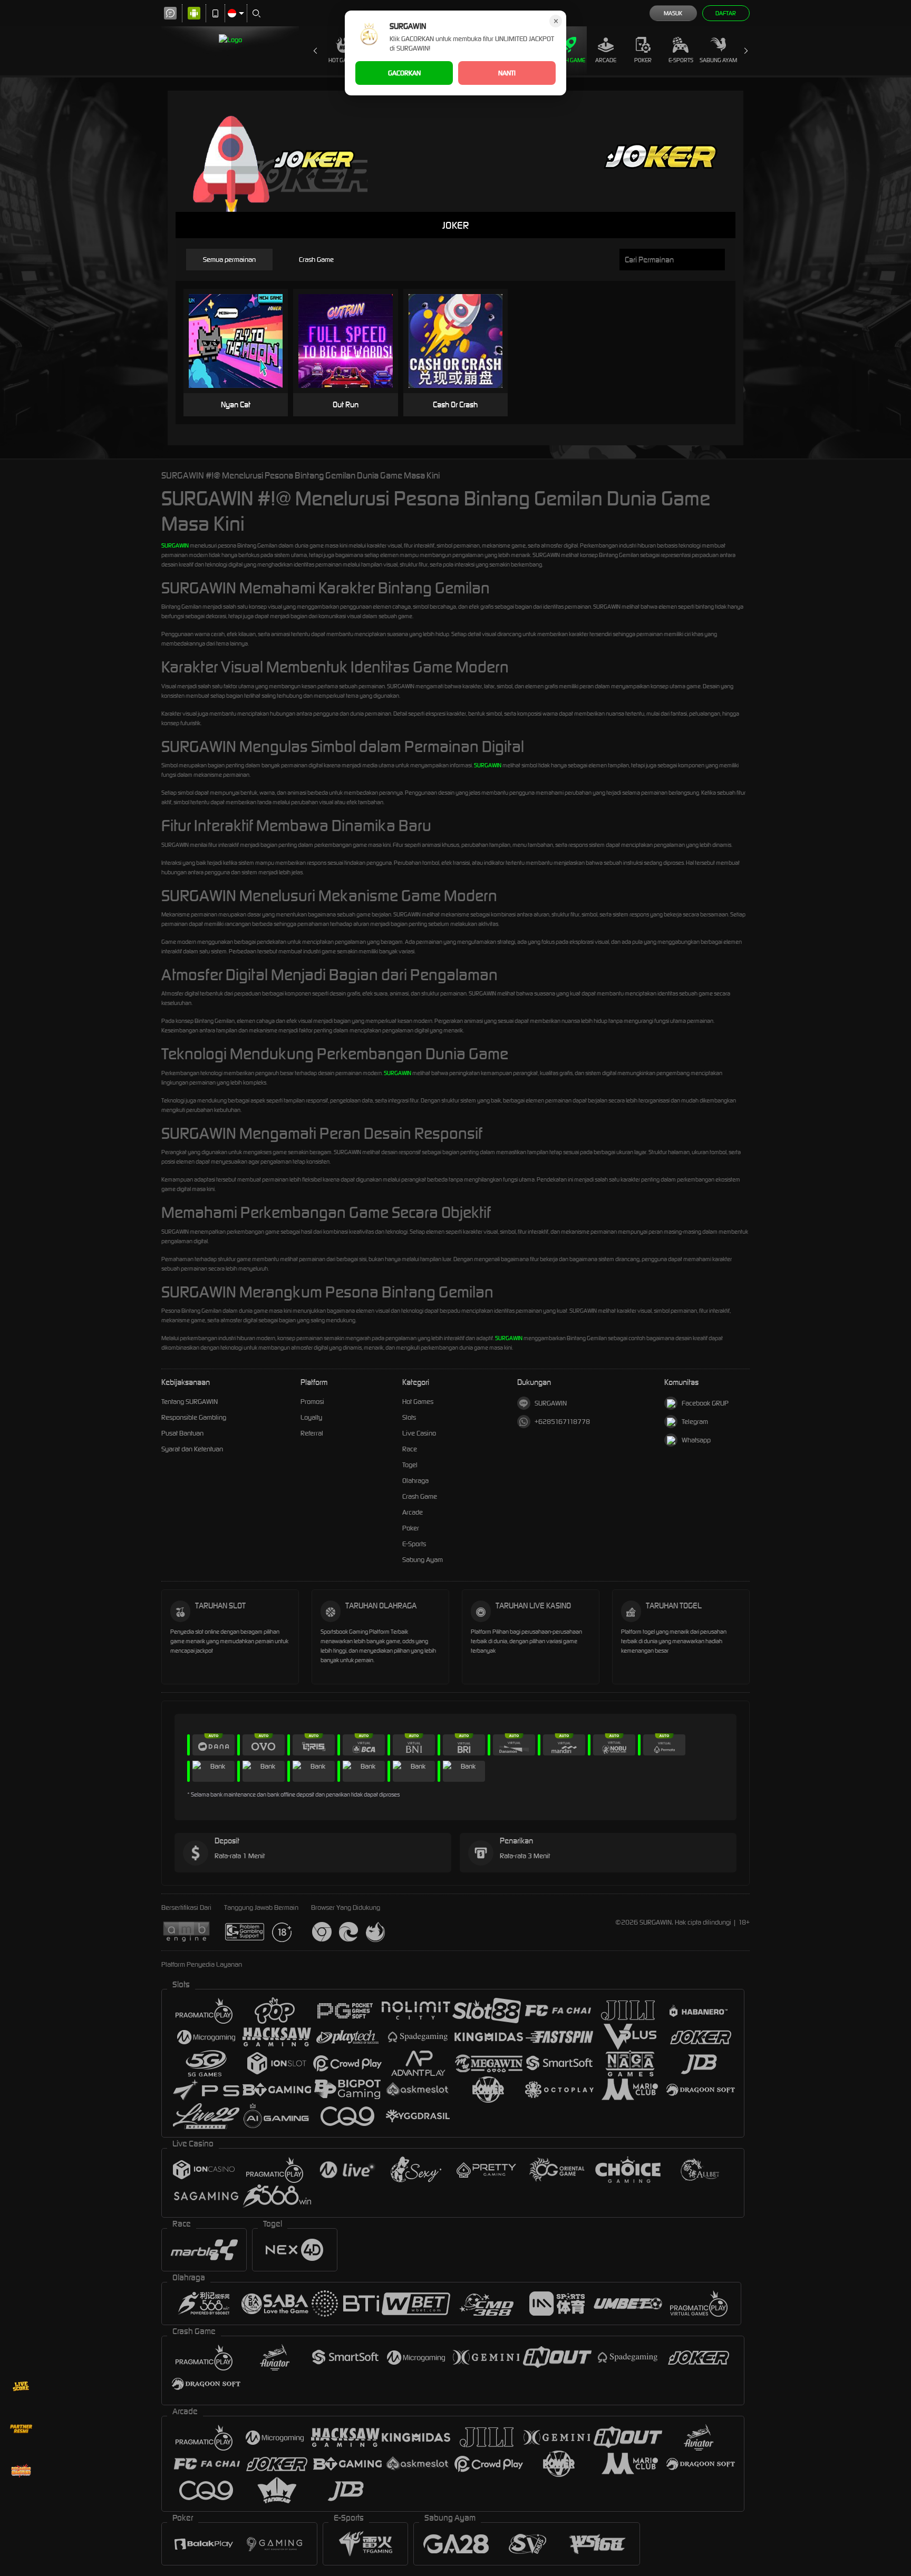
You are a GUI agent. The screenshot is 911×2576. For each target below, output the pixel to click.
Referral (312, 1433)
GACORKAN (404, 73)
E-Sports (681, 60)
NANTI (507, 73)
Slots (409, 1417)
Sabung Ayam (718, 60)
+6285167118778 (562, 1422)
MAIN (242, 341)
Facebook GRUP (705, 1403)
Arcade (606, 60)
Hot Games (343, 60)
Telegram (695, 1422)
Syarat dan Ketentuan (192, 1449)
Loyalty (311, 1417)
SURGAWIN (175, 545)
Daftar (726, 13)
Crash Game (568, 60)
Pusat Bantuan (182, 1433)
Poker (643, 60)
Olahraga (415, 1481)
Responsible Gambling (194, 1417)
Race (410, 1449)
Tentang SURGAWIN (190, 1402)
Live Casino (419, 1433)
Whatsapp (696, 1440)
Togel (410, 1465)
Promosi (312, 1402)
